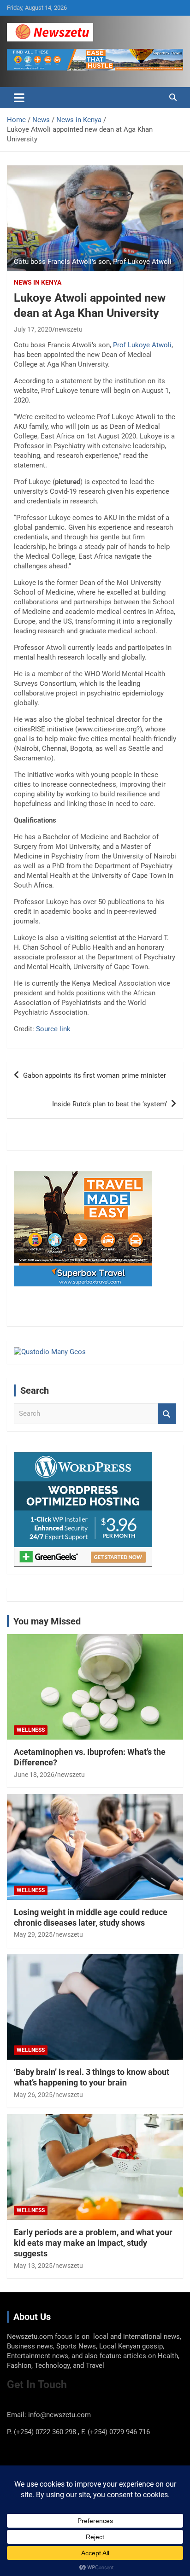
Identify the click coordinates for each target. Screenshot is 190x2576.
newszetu (69, 329)
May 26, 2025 (33, 2095)
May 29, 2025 (33, 1934)
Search (167, 1414)
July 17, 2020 (33, 329)
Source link (53, 1029)
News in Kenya (38, 282)
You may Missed (47, 1621)
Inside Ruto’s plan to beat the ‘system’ (110, 1104)
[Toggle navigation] (19, 98)
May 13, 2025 (33, 2266)
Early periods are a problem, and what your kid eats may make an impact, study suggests (93, 2243)
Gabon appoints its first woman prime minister (95, 1075)
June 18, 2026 (34, 1775)
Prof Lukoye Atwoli (142, 345)
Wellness (31, 1730)
